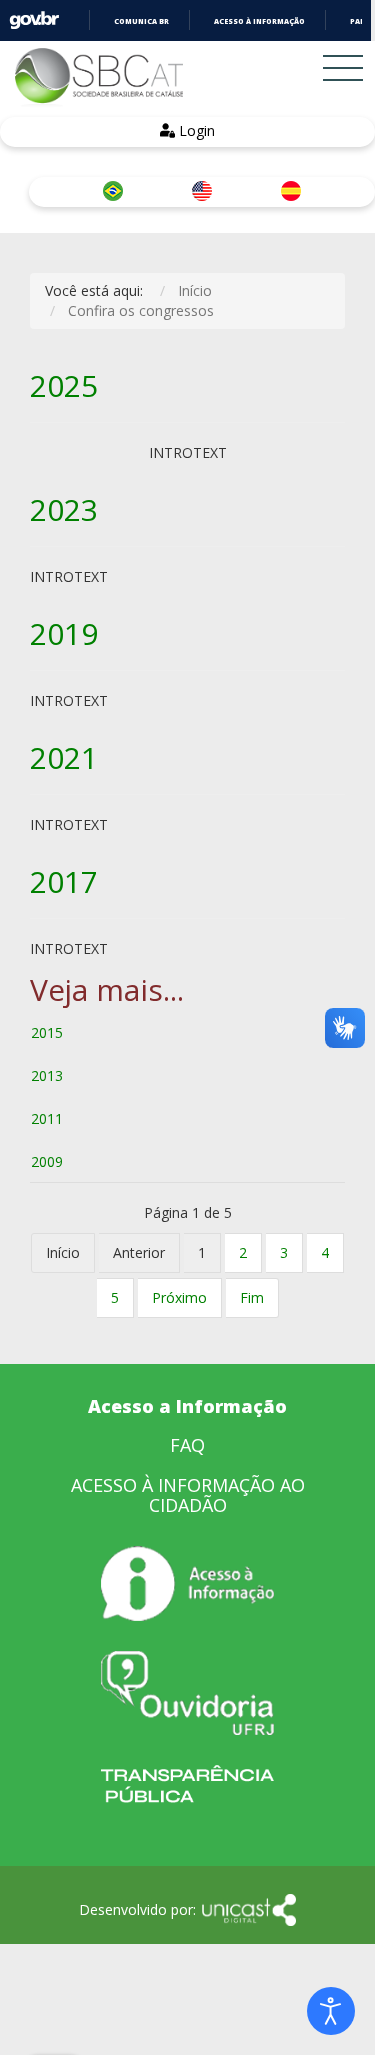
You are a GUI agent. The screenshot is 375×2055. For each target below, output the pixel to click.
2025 (64, 385)
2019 (64, 633)
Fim (252, 1297)
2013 (47, 1075)
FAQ (187, 1445)
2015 (47, 1032)
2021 (64, 757)
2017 (64, 881)
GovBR (34, 20)
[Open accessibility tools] (331, 2011)
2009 (47, 1161)
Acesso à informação (259, 21)
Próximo (179, 1297)
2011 (47, 1118)
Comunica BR (141, 21)
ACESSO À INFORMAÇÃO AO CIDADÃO (188, 1495)
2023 (64, 509)
